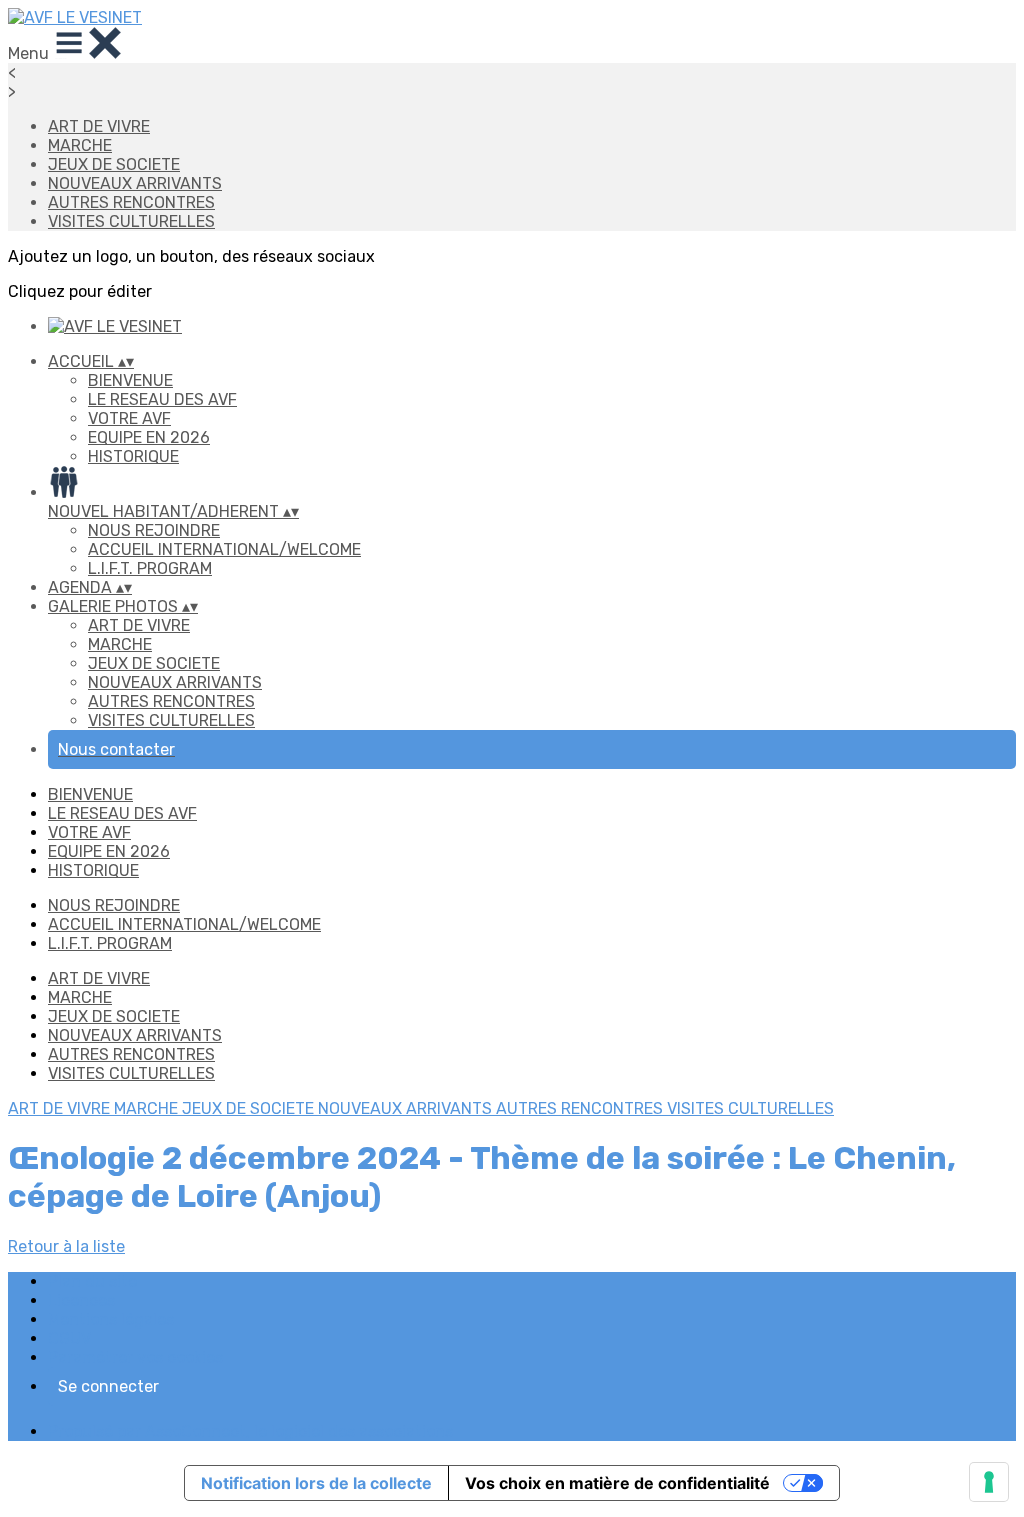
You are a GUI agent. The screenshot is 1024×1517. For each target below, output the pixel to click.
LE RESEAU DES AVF (162, 399)
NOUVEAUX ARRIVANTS (135, 183)
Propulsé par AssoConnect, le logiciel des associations (250, 1431)
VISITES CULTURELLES (131, 221)
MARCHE (80, 145)
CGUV (69, 1338)
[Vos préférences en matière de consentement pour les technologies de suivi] (989, 1482)
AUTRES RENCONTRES (131, 202)
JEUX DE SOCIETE (114, 164)
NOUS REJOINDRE (154, 530)
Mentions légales (111, 1319)
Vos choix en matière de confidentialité (617, 1483)
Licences (81, 1300)
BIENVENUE (130, 380)
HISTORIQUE (133, 456)
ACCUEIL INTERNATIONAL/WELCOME (224, 549)
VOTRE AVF (129, 418)
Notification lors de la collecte (316, 1483)
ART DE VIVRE (99, 126)
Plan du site (92, 1281)
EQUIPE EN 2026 (149, 437)
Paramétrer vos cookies (135, 1357)
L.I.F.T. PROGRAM (150, 568)
